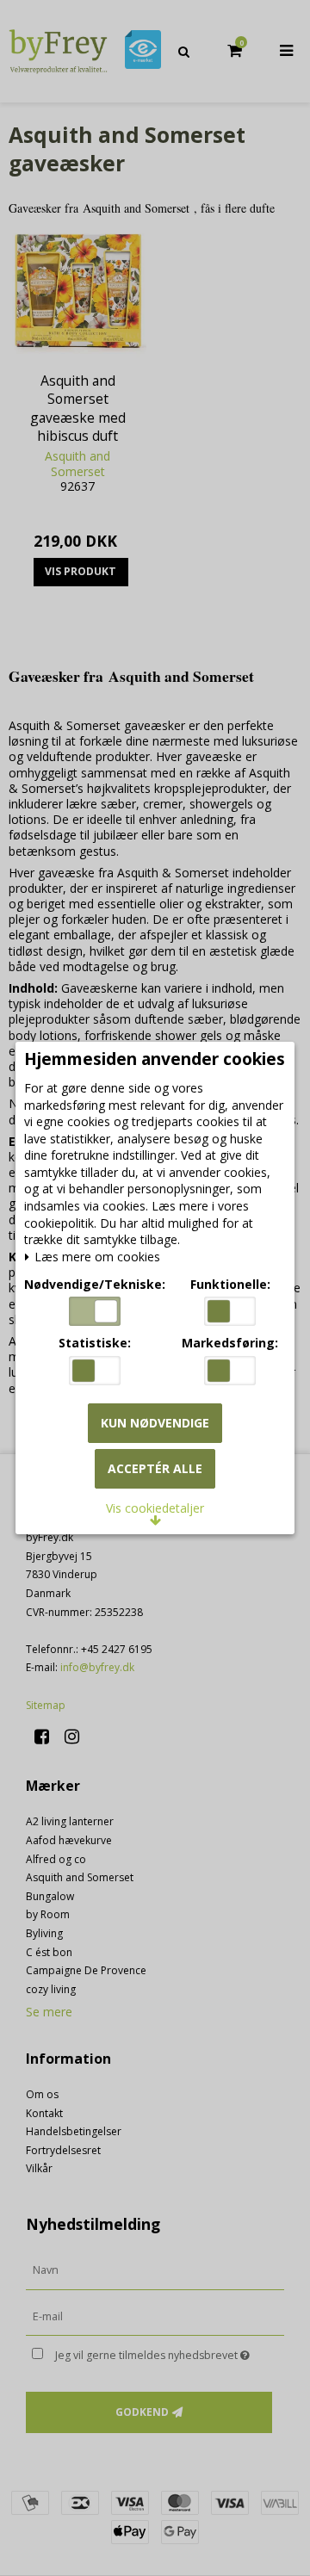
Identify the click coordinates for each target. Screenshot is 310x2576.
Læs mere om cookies (96, 1257)
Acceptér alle (155, 1468)
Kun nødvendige (155, 1423)
